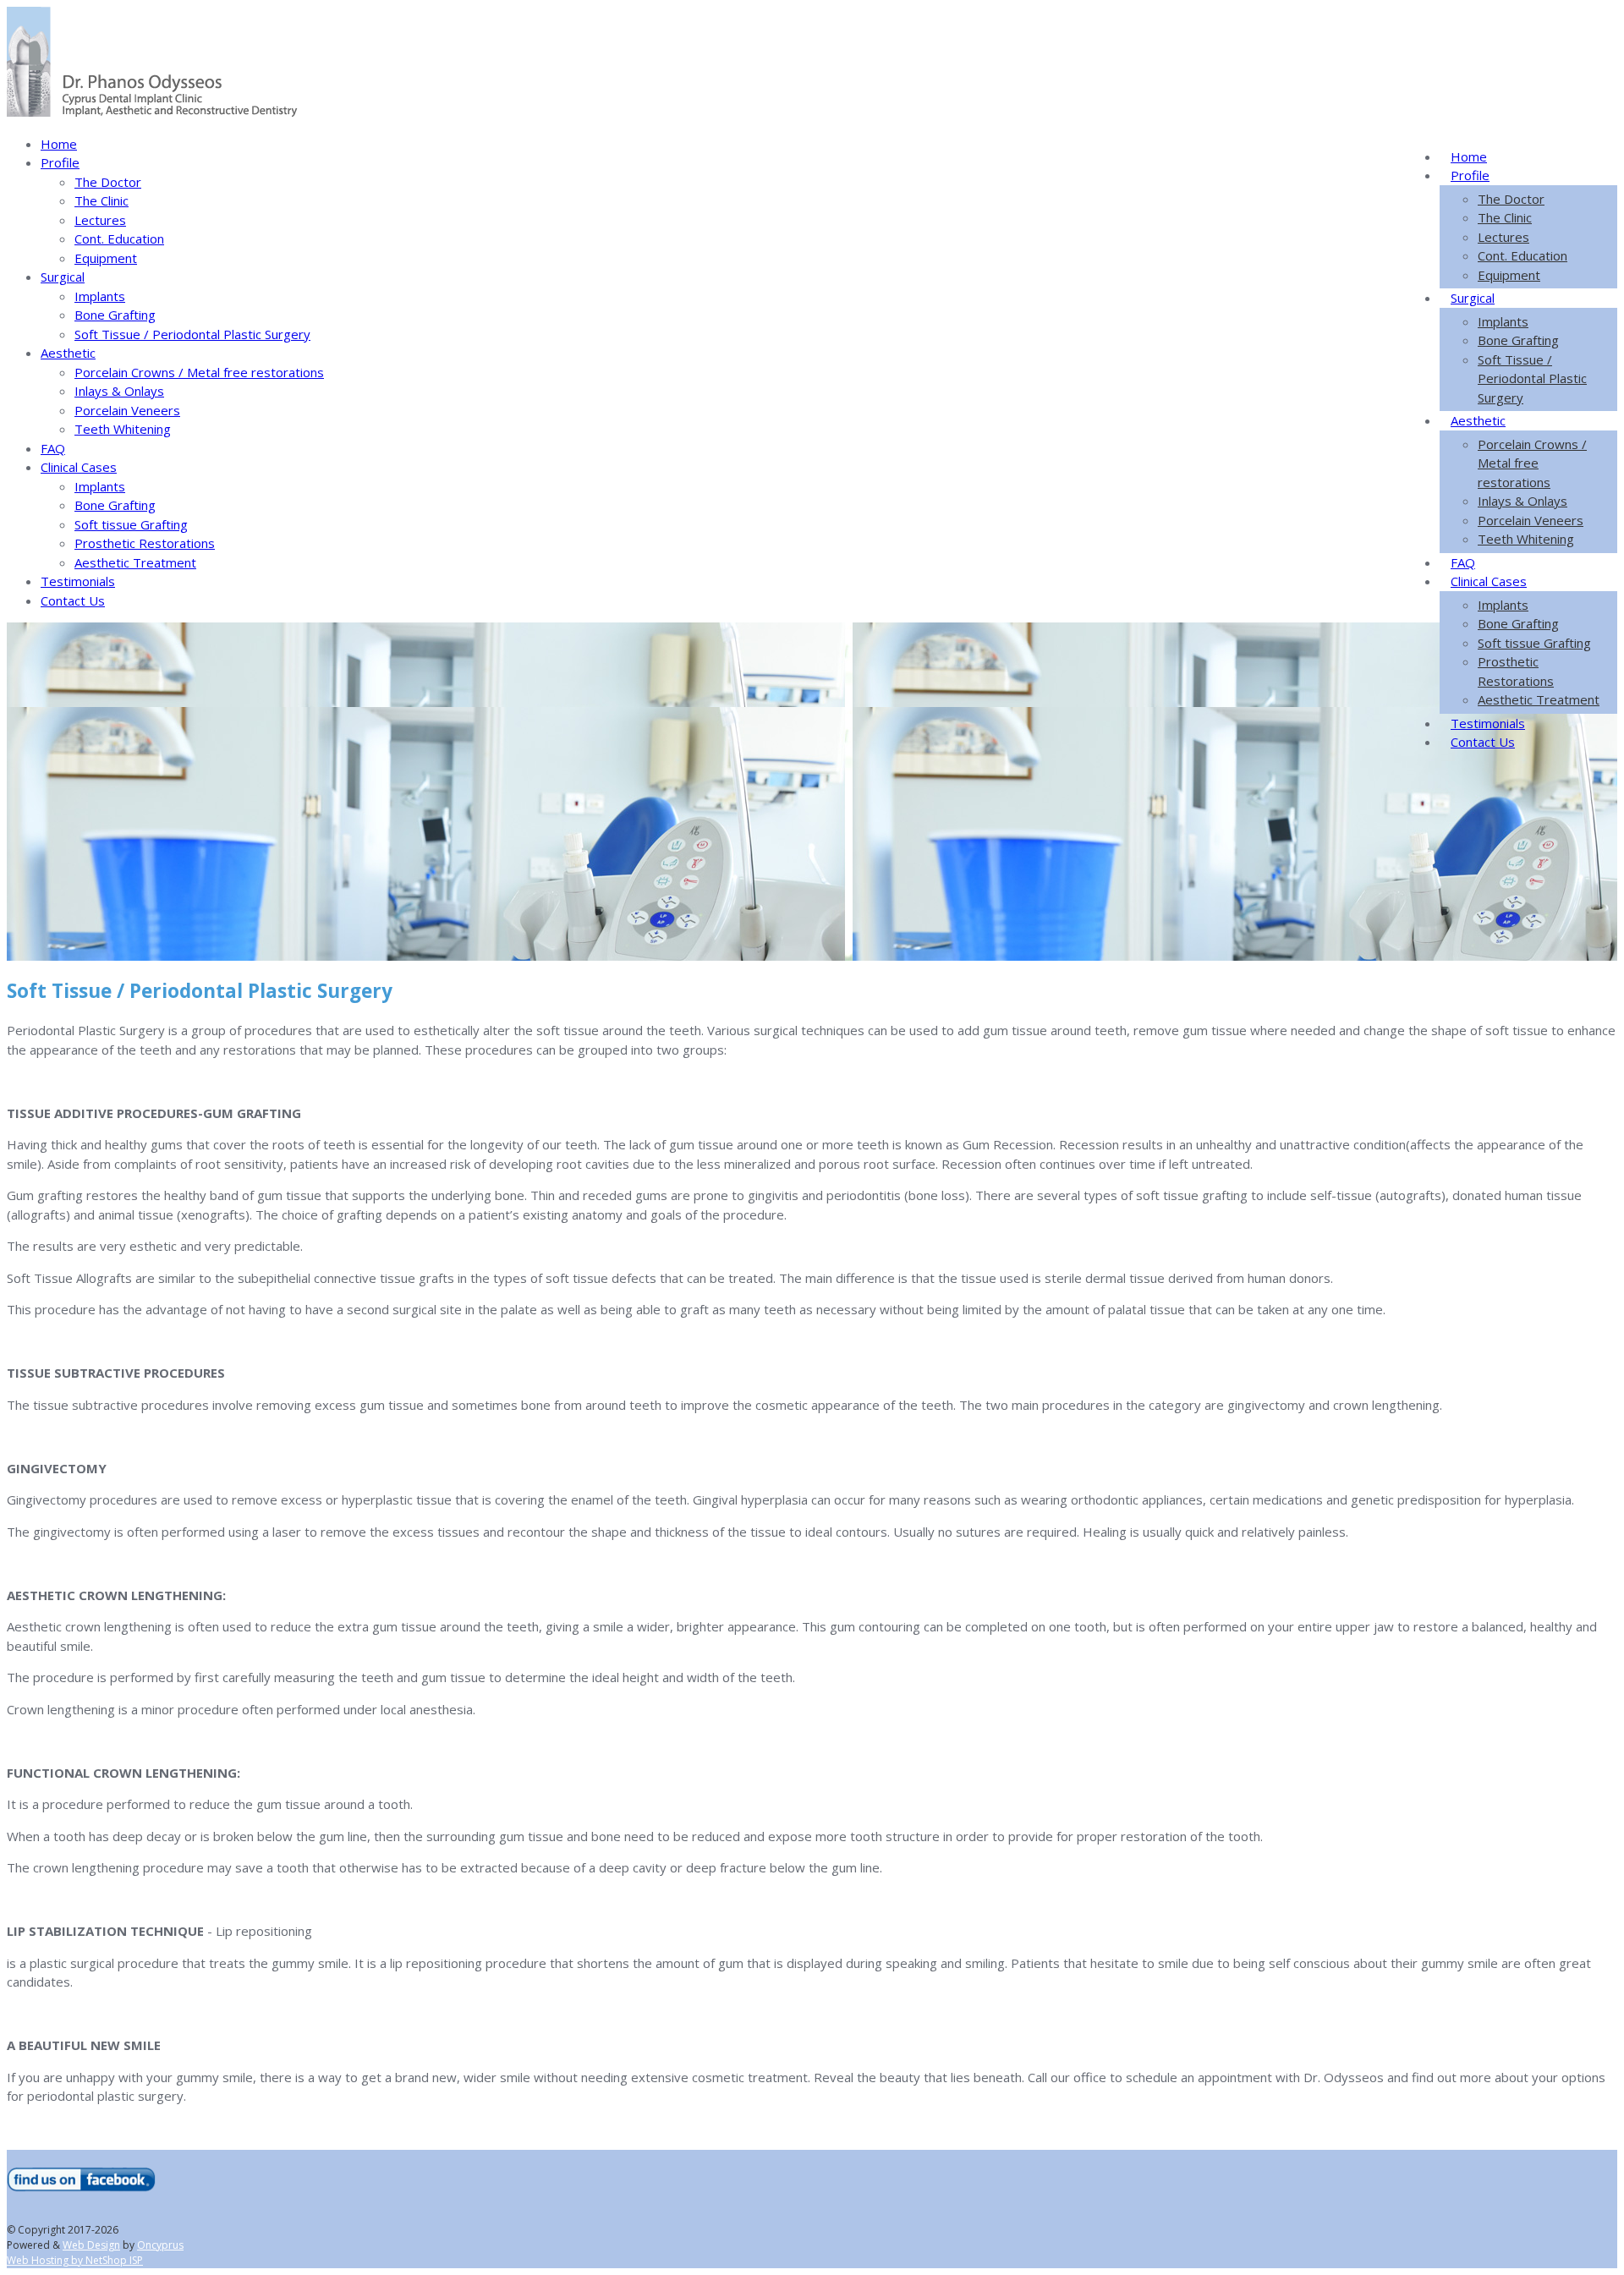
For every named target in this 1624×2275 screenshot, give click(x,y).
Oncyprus (160, 2245)
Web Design (91, 2245)
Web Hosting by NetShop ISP (75, 2260)
